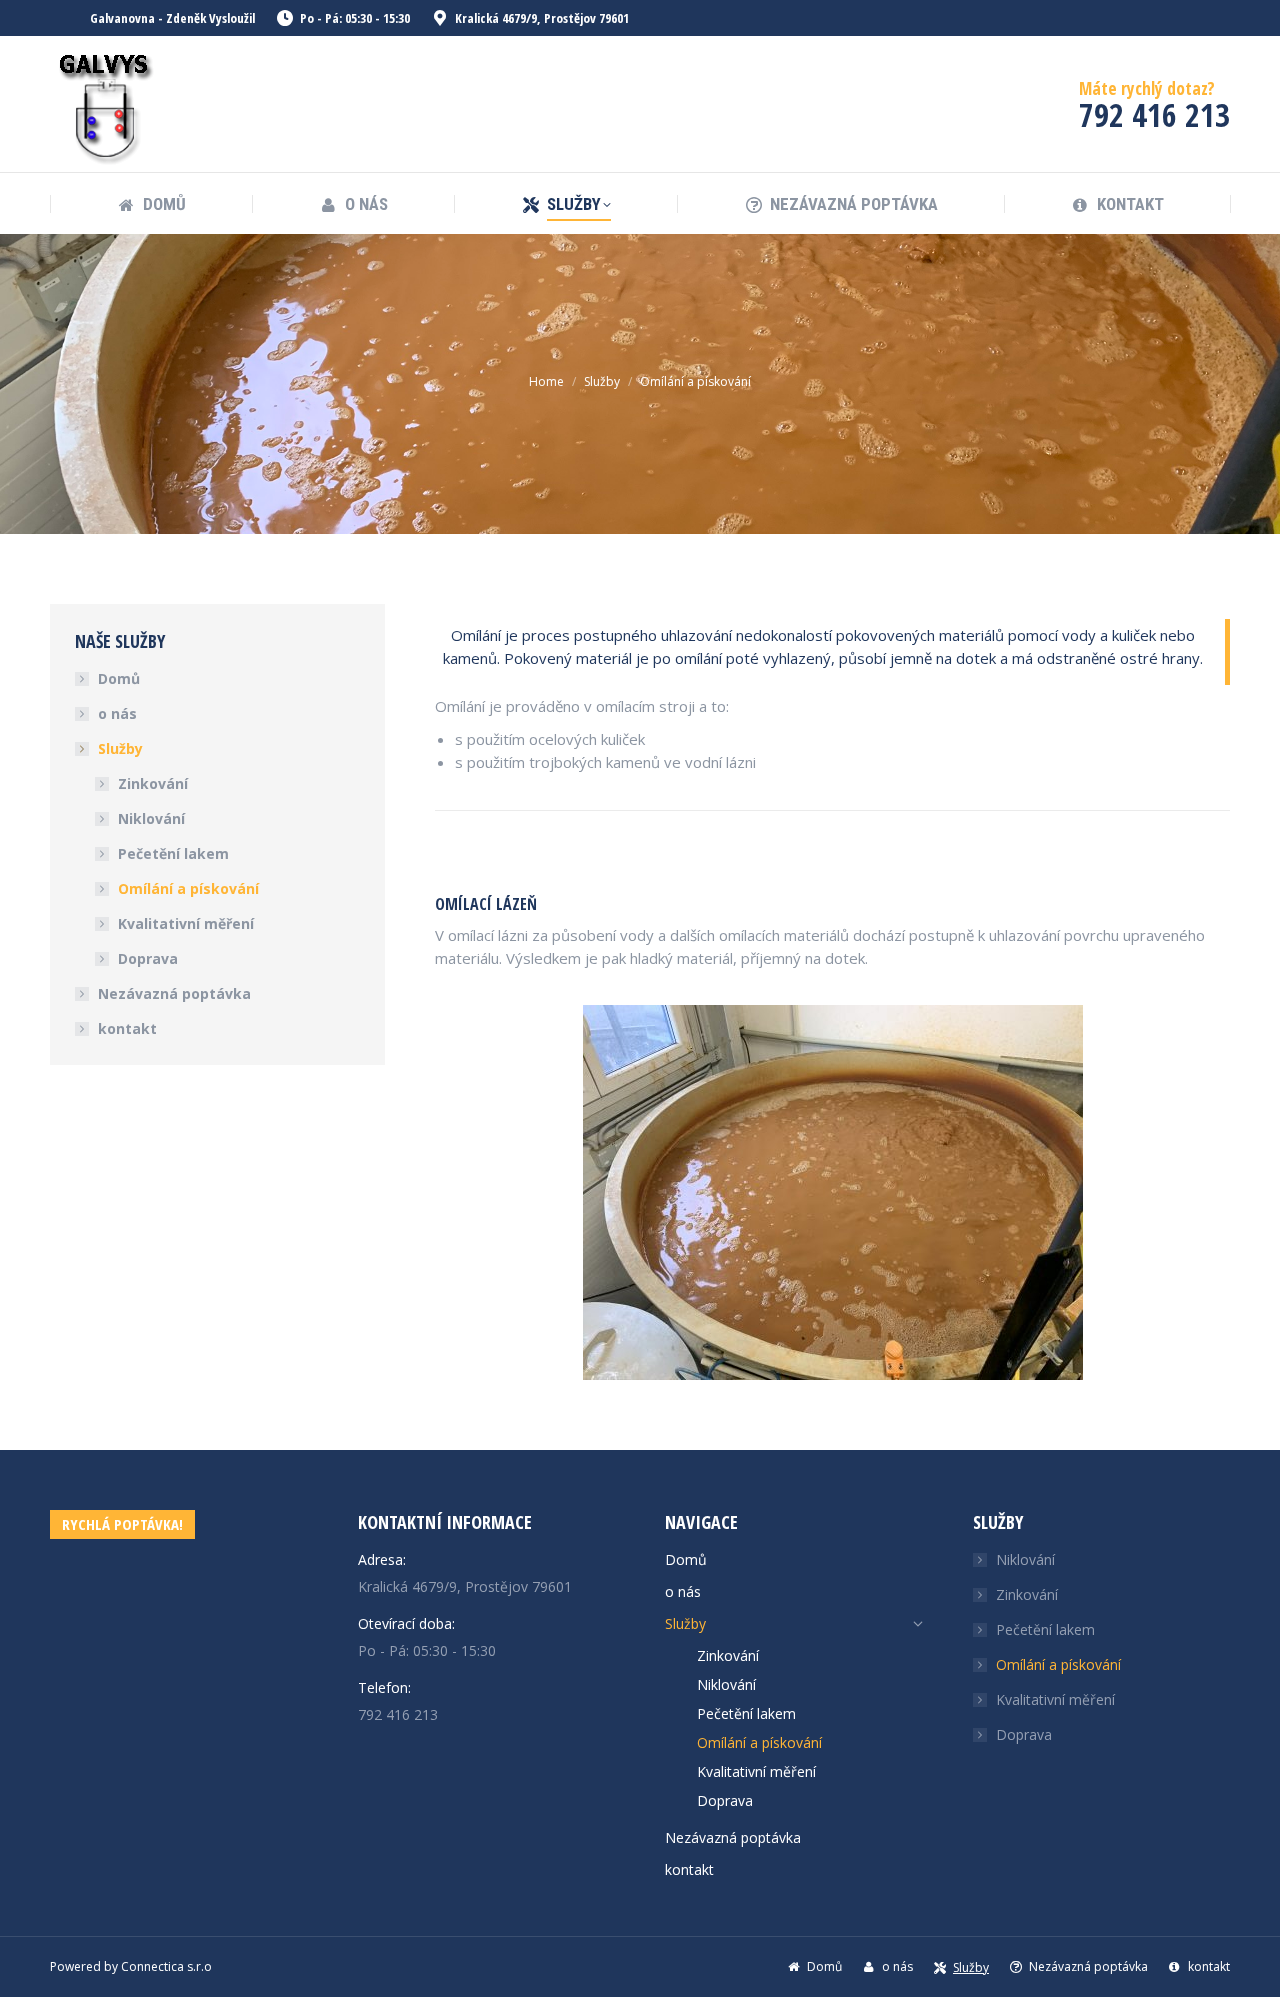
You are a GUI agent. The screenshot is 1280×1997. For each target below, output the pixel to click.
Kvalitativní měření (186, 923)
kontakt (127, 1028)
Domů (119, 678)
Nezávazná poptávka (174, 993)
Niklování (151, 818)
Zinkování (153, 783)
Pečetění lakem (173, 853)
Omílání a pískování (188, 888)
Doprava (148, 958)
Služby (120, 748)
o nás (117, 713)
